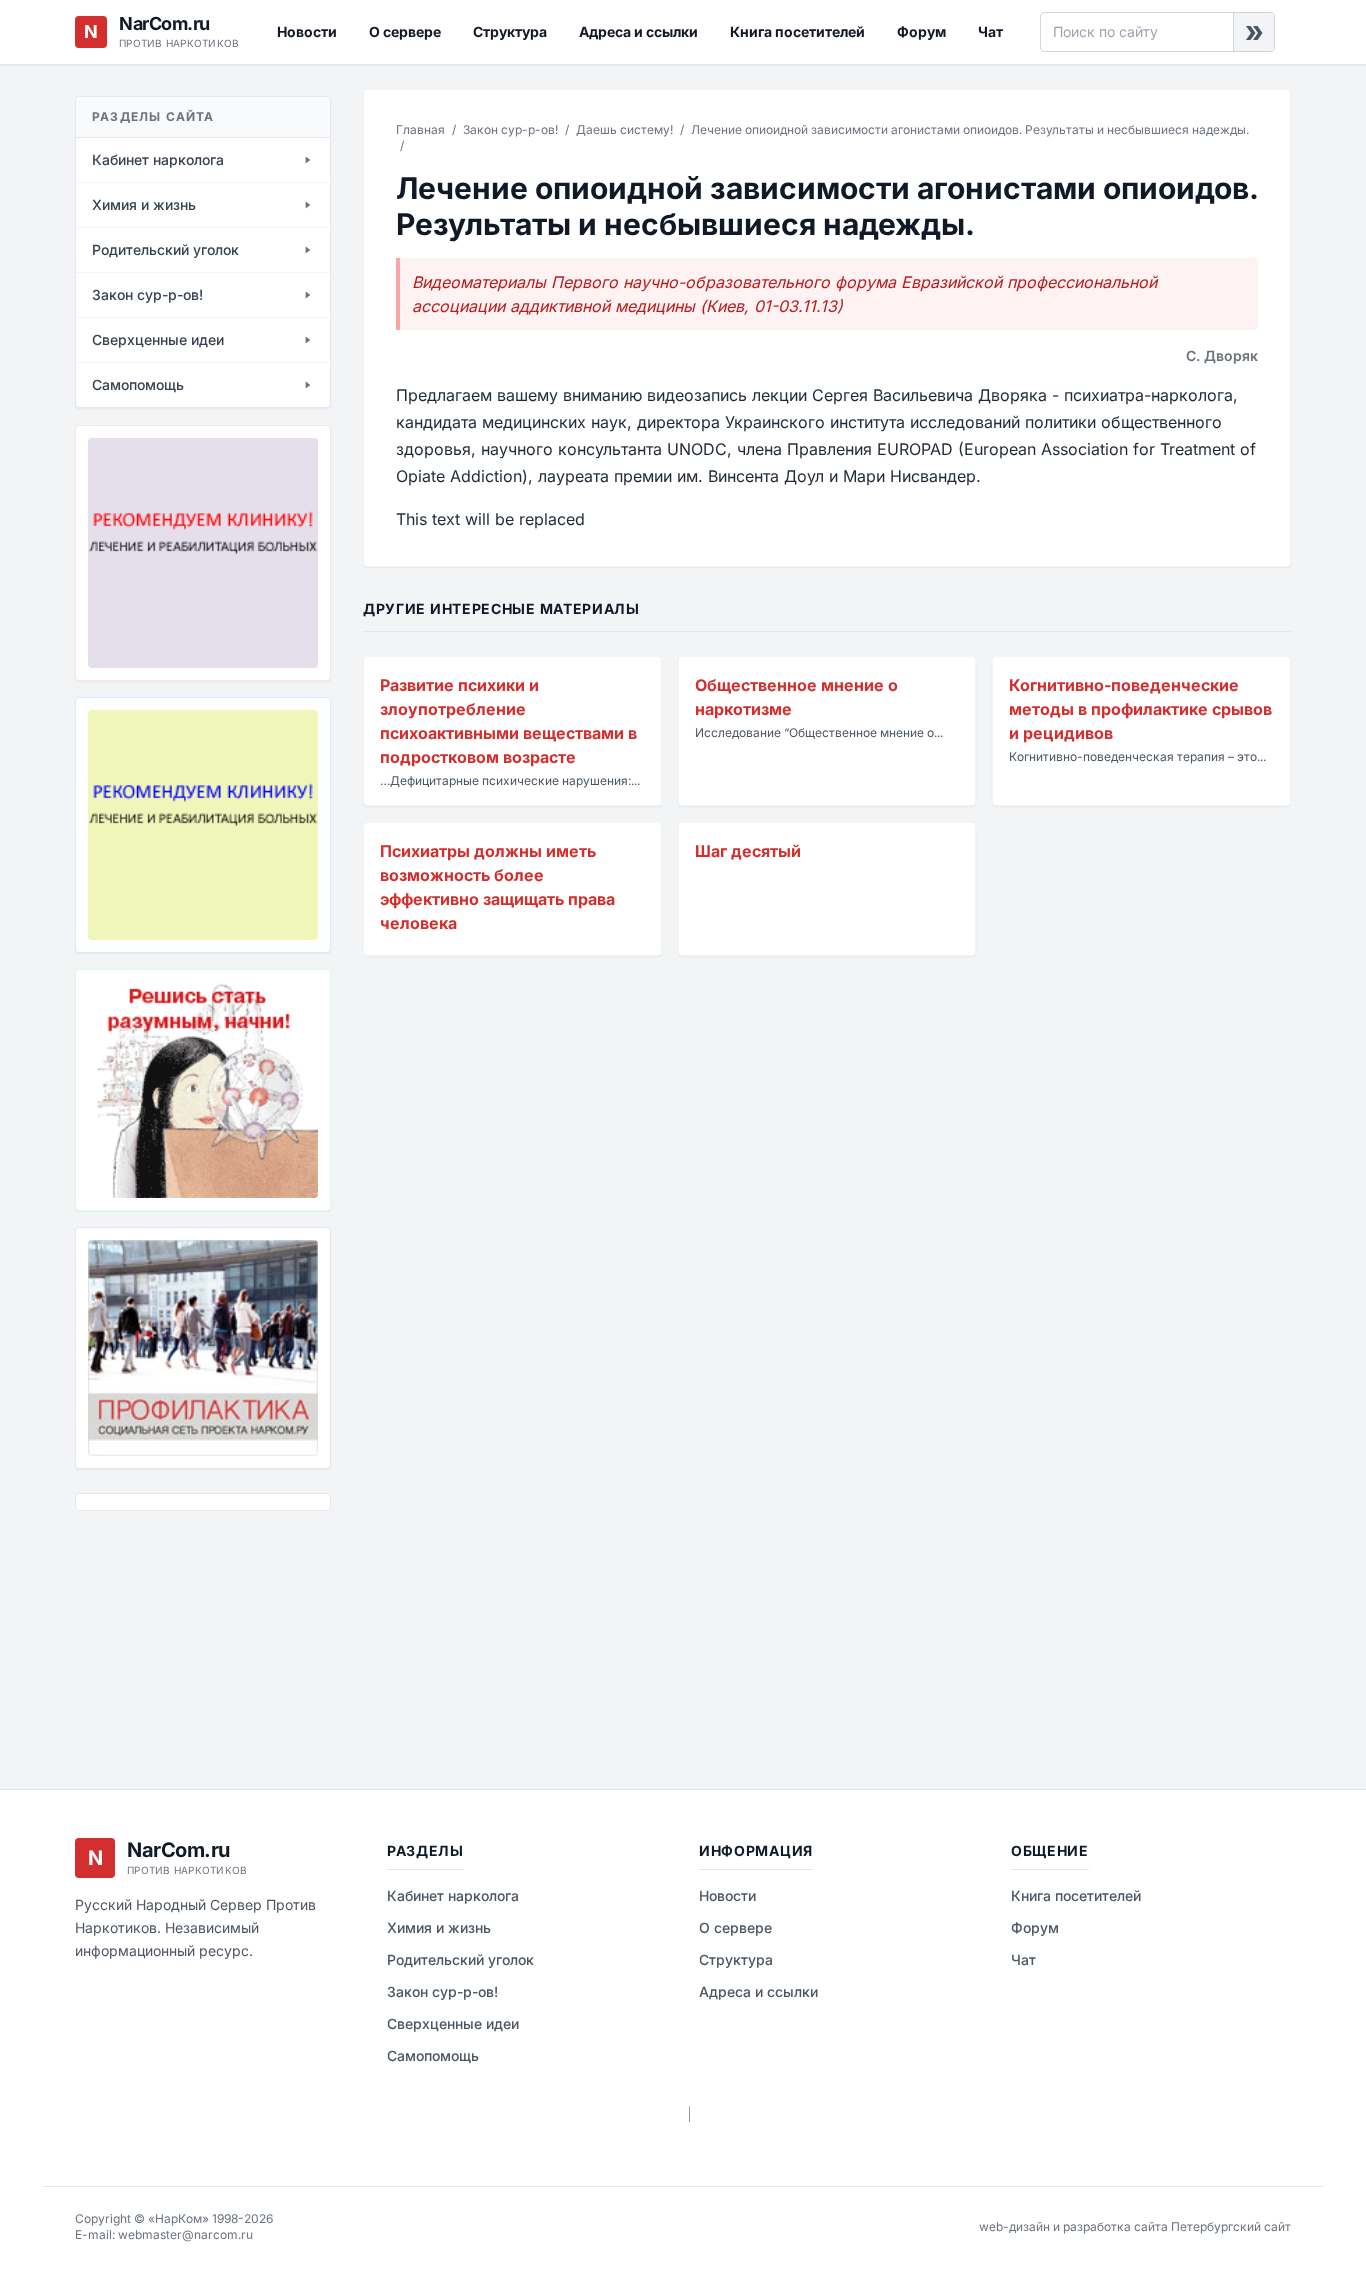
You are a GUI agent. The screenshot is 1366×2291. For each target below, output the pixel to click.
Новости (307, 31)
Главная (420, 129)
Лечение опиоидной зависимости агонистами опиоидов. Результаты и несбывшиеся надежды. (970, 129)
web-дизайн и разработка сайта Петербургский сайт (1135, 2226)
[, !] (203, 1090)
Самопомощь (433, 2055)
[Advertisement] (175, 1635)
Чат (990, 31)
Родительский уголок (460, 1959)
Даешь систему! (624, 129)
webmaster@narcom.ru (185, 2234)
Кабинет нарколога (453, 1895)
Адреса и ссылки (638, 31)
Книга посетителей (797, 31)
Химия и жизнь (439, 1927)
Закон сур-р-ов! (510, 129)
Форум (921, 31)
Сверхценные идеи (453, 2023)
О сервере (405, 31)
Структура (510, 31)
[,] (203, 1348)
